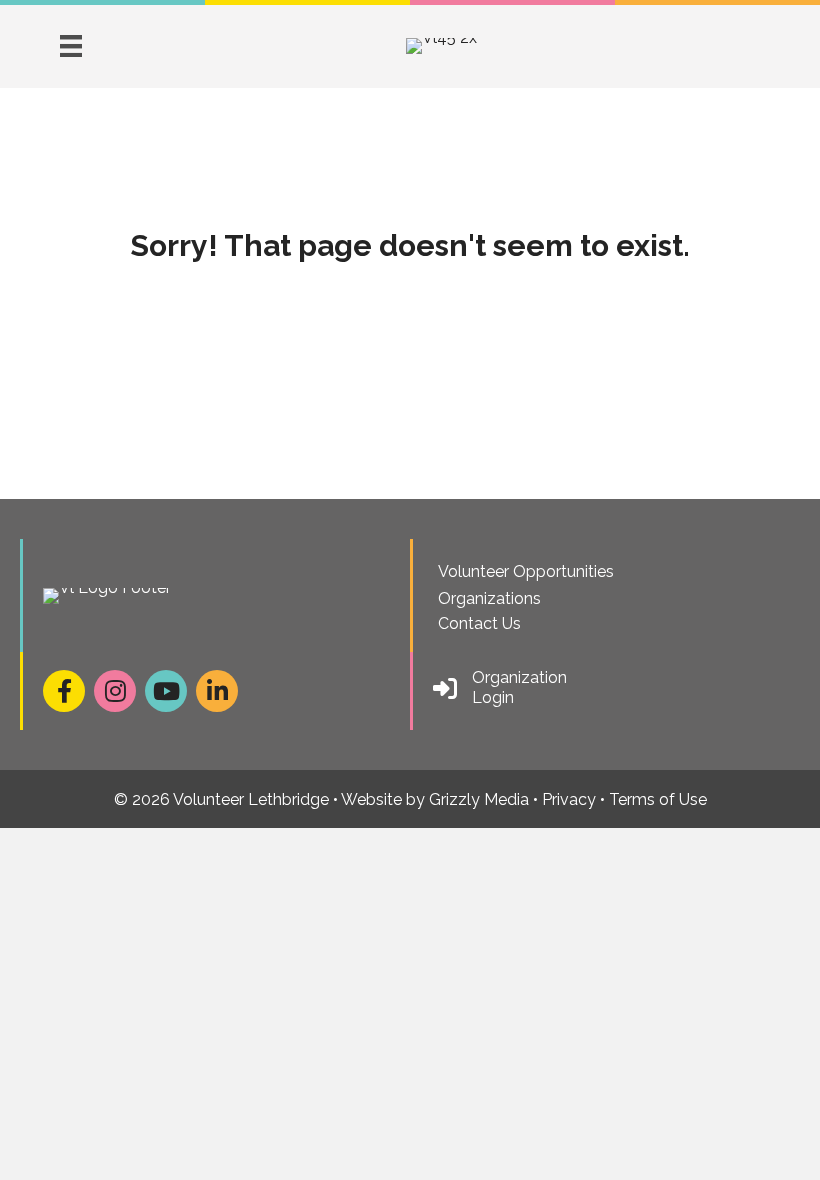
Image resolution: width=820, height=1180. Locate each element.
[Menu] (71, 46)
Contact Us (479, 623)
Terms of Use (658, 799)
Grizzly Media (479, 799)
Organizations (489, 598)
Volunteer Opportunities (526, 571)
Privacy (569, 799)
